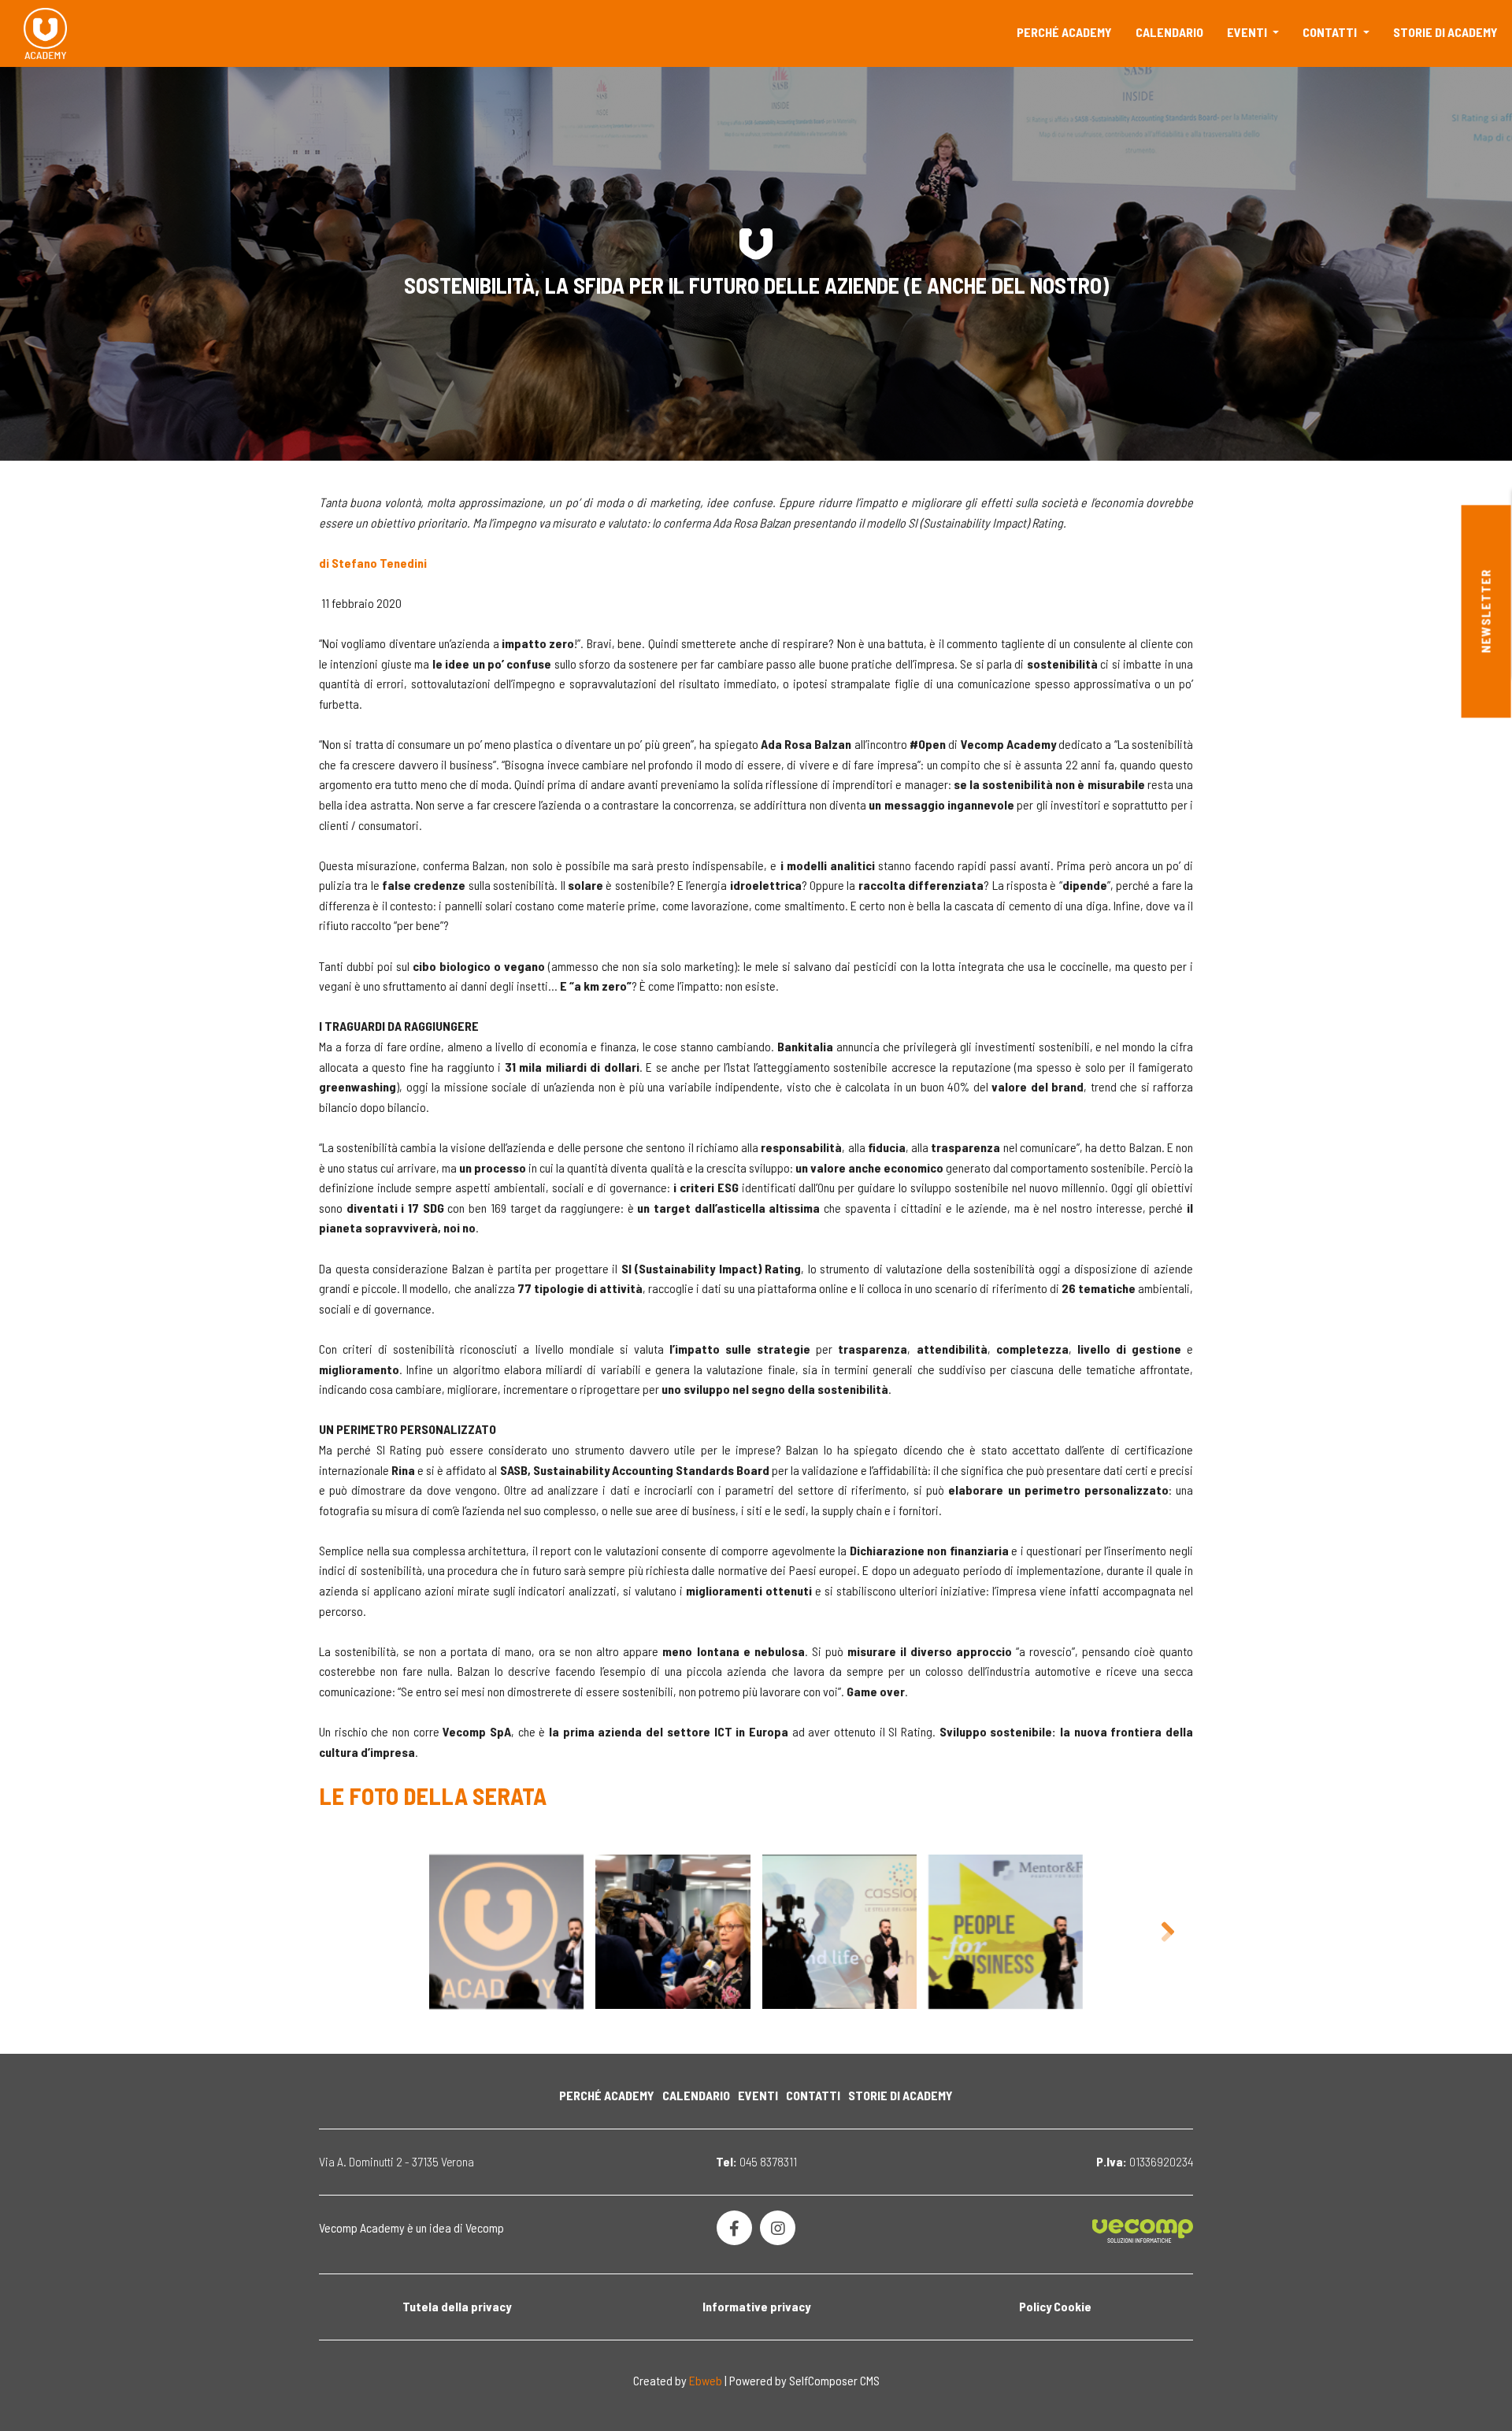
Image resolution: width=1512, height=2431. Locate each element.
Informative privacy (756, 2306)
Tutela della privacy (457, 2306)
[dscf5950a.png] (1006, 1932)
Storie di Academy (1445, 32)
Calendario (1169, 32)
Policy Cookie (1055, 2306)
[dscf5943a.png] (506, 1932)
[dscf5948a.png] (839, 1932)
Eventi (1248, 32)
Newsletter (1486, 611)
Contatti (1331, 32)
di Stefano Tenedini (373, 563)
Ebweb (706, 2380)
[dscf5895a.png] (673, 1932)
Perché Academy (1064, 32)
